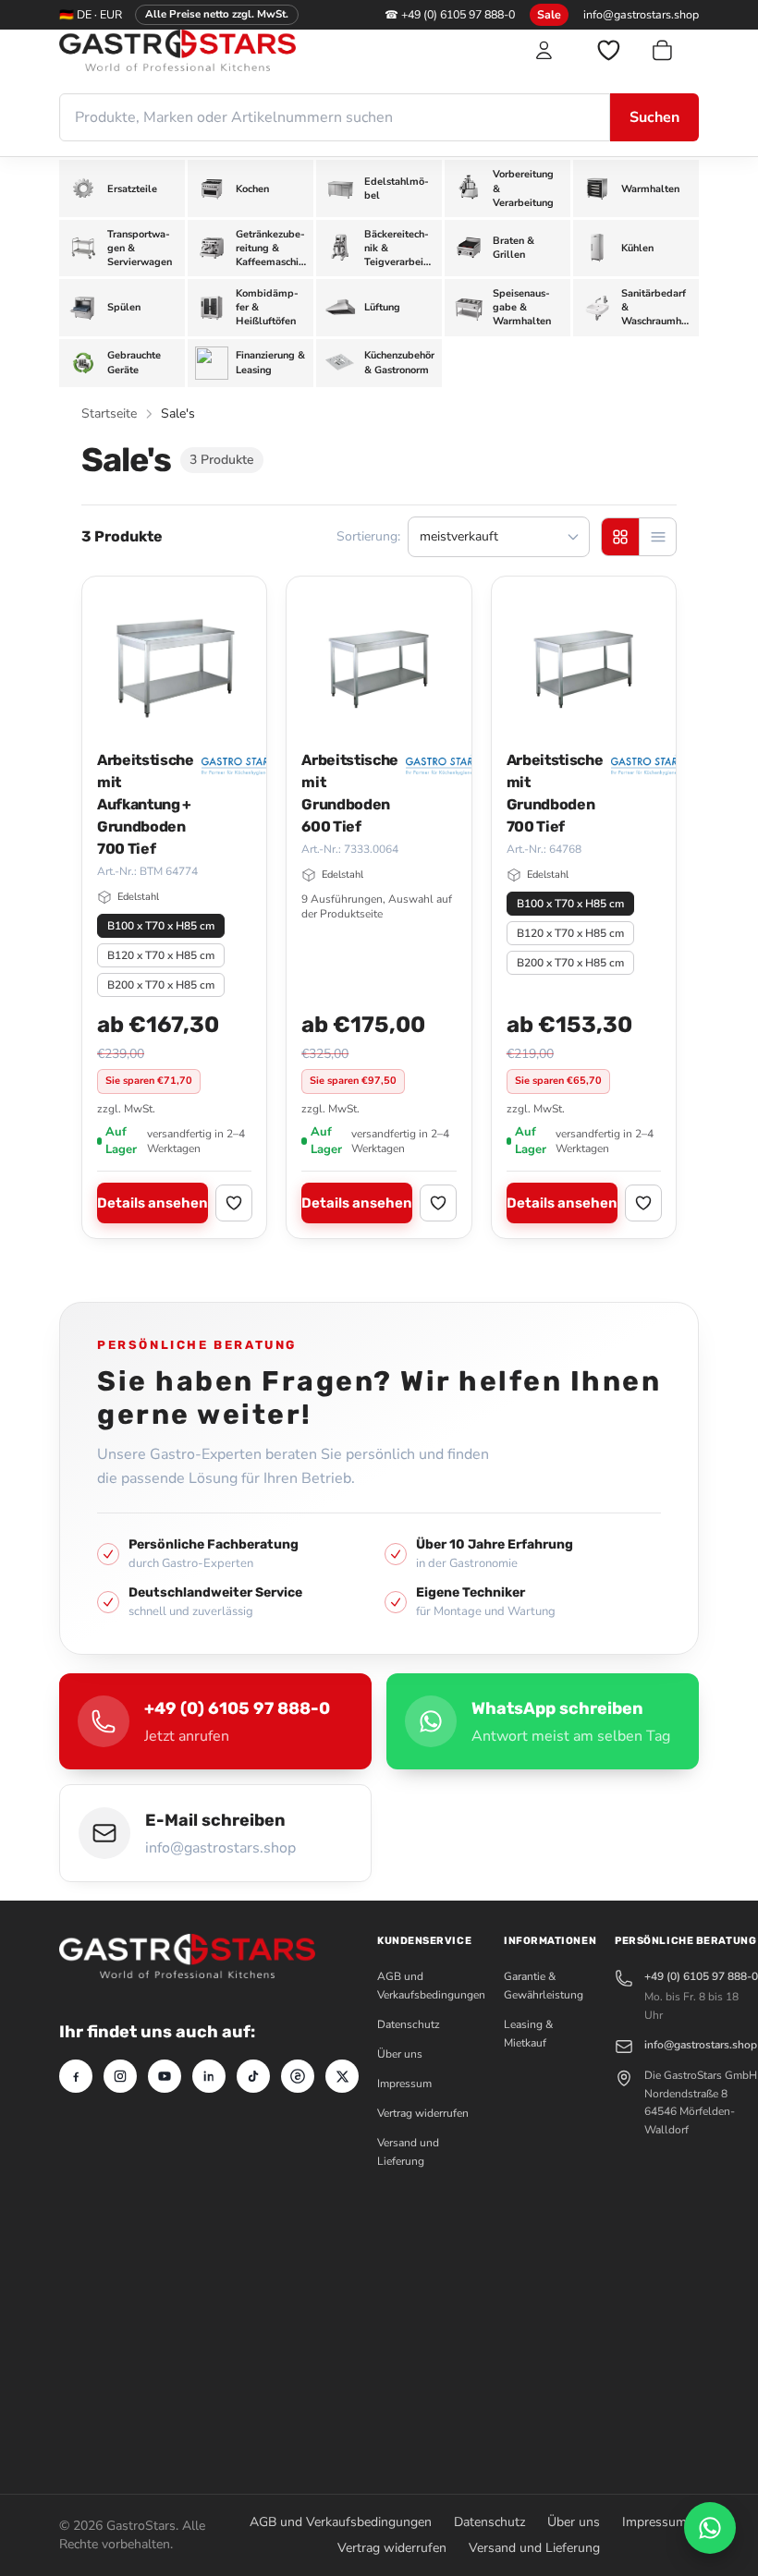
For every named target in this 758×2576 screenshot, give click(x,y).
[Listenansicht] (657, 537)
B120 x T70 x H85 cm (161, 955)
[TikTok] (253, 2076)
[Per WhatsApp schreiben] (710, 2528)
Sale (549, 14)
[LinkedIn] (209, 2076)
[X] (342, 2076)
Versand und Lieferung (534, 2548)
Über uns (400, 2054)
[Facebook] (76, 2076)
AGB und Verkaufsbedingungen (341, 2522)
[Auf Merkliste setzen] (234, 1203)
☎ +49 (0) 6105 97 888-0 (450, 14)
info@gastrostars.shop (641, 14)
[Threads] (298, 2076)
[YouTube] (165, 2076)
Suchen (654, 117)
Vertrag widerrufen (423, 2113)
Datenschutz (409, 2024)
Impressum (404, 2084)
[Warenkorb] (674, 50)
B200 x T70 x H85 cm (161, 985)
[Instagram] (120, 2076)
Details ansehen (153, 1203)
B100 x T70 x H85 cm (161, 926)
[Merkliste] (608, 50)
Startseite (109, 413)
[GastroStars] (234, 50)
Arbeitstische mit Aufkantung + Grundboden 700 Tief (146, 804)
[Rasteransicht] (620, 537)
